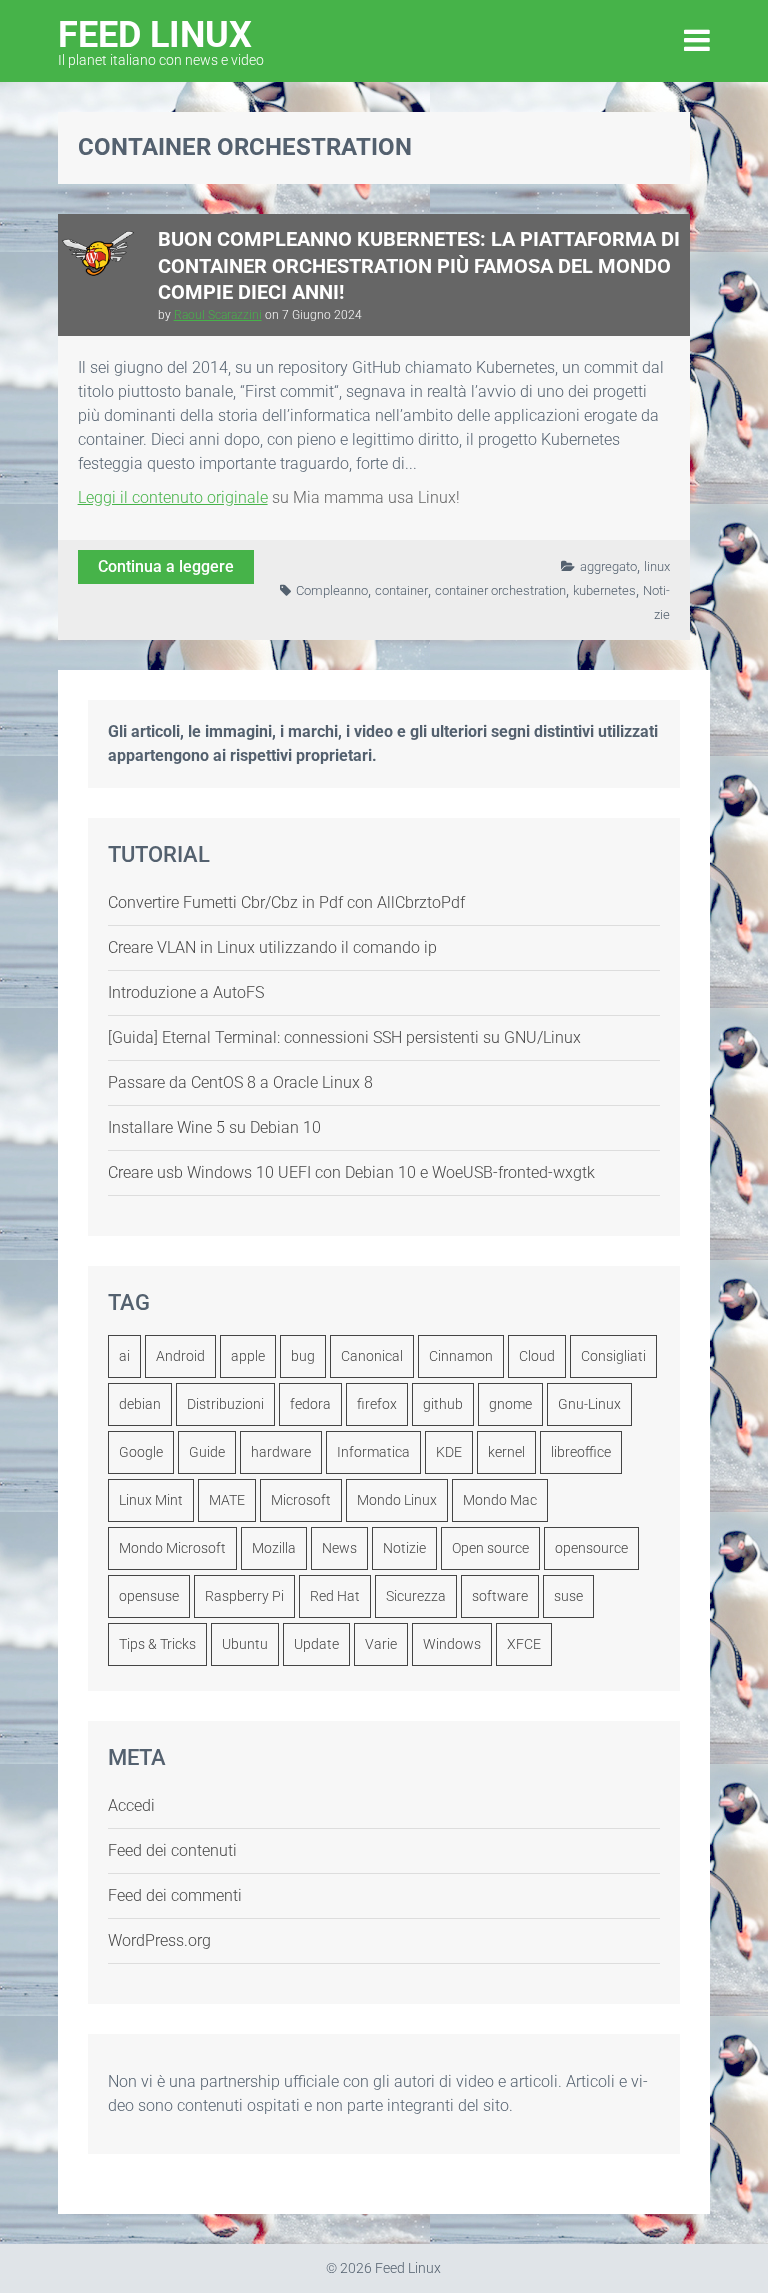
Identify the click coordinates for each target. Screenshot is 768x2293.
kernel (506, 1452)
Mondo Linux (397, 1500)
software (500, 1596)
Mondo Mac (500, 1500)
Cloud (537, 1356)
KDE (449, 1452)
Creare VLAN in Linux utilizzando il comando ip (272, 947)
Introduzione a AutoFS (186, 992)
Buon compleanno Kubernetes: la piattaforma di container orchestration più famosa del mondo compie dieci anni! (419, 265)
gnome (510, 1404)
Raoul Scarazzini (218, 315)
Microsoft (301, 1500)
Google (141, 1452)
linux (657, 566)
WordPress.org (159, 1940)
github (443, 1404)
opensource (591, 1548)
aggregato (608, 566)
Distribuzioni (225, 1404)
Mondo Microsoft (172, 1548)
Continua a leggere (166, 566)
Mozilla (274, 1548)
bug (303, 1356)
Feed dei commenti (175, 1895)
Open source (490, 1548)
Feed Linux (161, 40)
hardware (281, 1452)
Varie (381, 1644)
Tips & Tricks (157, 1644)
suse (568, 1596)
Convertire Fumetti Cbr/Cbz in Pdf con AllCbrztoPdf (286, 902)
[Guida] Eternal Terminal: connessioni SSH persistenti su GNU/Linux (344, 1037)
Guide (207, 1452)
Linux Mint (151, 1500)
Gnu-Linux (589, 1404)
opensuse (149, 1596)
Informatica (373, 1452)
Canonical (372, 1356)
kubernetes (604, 590)
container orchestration (500, 590)
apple (248, 1356)
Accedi (131, 1805)
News (339, 1548)
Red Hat (335, 1596)
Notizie (404, 1548)
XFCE (524, 1644)
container (401, 590)
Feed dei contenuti (172, 1850)
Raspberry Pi (244, 1596)
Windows (452, 1644)
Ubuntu (245, 1644)
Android (180, 1356)
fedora (310, 1404)
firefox (377, 1404)
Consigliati (613, 1356)
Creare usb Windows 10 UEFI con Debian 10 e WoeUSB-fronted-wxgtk (351, 1172)
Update (316, 1644)
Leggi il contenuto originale (173, 497)
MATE (227, 1500)
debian (140, 1404)
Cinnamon (461, 1356)
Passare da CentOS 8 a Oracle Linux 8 (240, 1082)
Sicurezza (416, 1596)
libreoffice (581, 1452)
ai (124, 1356)
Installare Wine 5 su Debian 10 (214, 1127)
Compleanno (332, 590)
